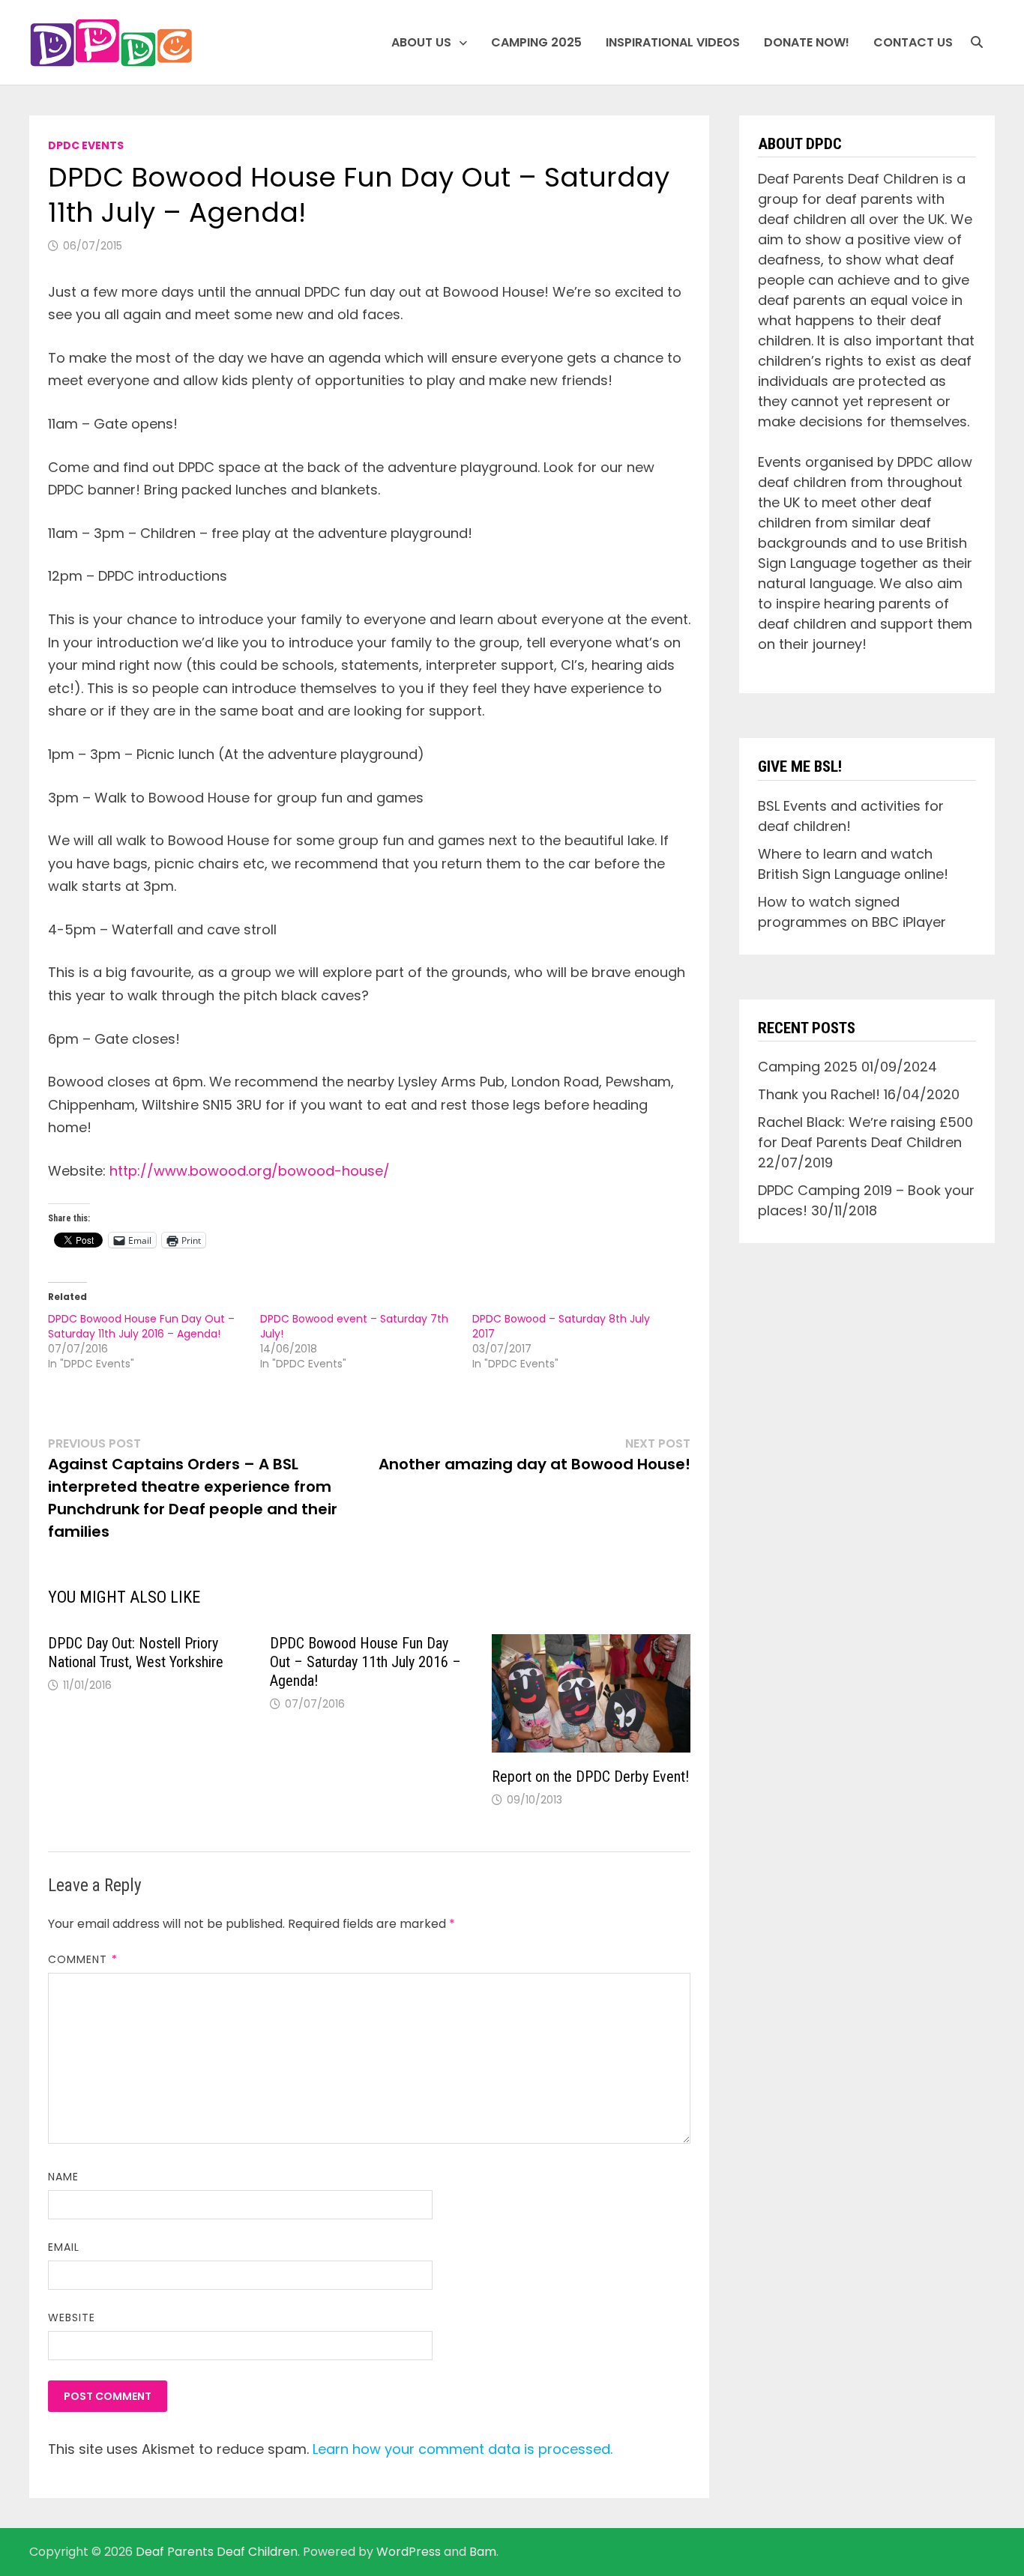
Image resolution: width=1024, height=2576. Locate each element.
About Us (421, 42)
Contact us (913, 42)
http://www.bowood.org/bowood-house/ (250, 1171)
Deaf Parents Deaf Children (217, 2552)
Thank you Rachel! (819, 1094)
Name (63, 2177)
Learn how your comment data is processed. (463, 2449)
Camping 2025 (536, 42)
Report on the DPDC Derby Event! (590, 1777)
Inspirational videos (673, 42)
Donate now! (807, 42)
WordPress (409, 2552)
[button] (111, 43)
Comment (83, 1959)
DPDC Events (86, 145)
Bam (483, 2552)
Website (72, 2318)
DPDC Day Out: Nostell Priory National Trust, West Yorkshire (136, 1653)
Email (64, 2247)
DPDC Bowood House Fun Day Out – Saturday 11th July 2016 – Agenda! (141, 1326)
